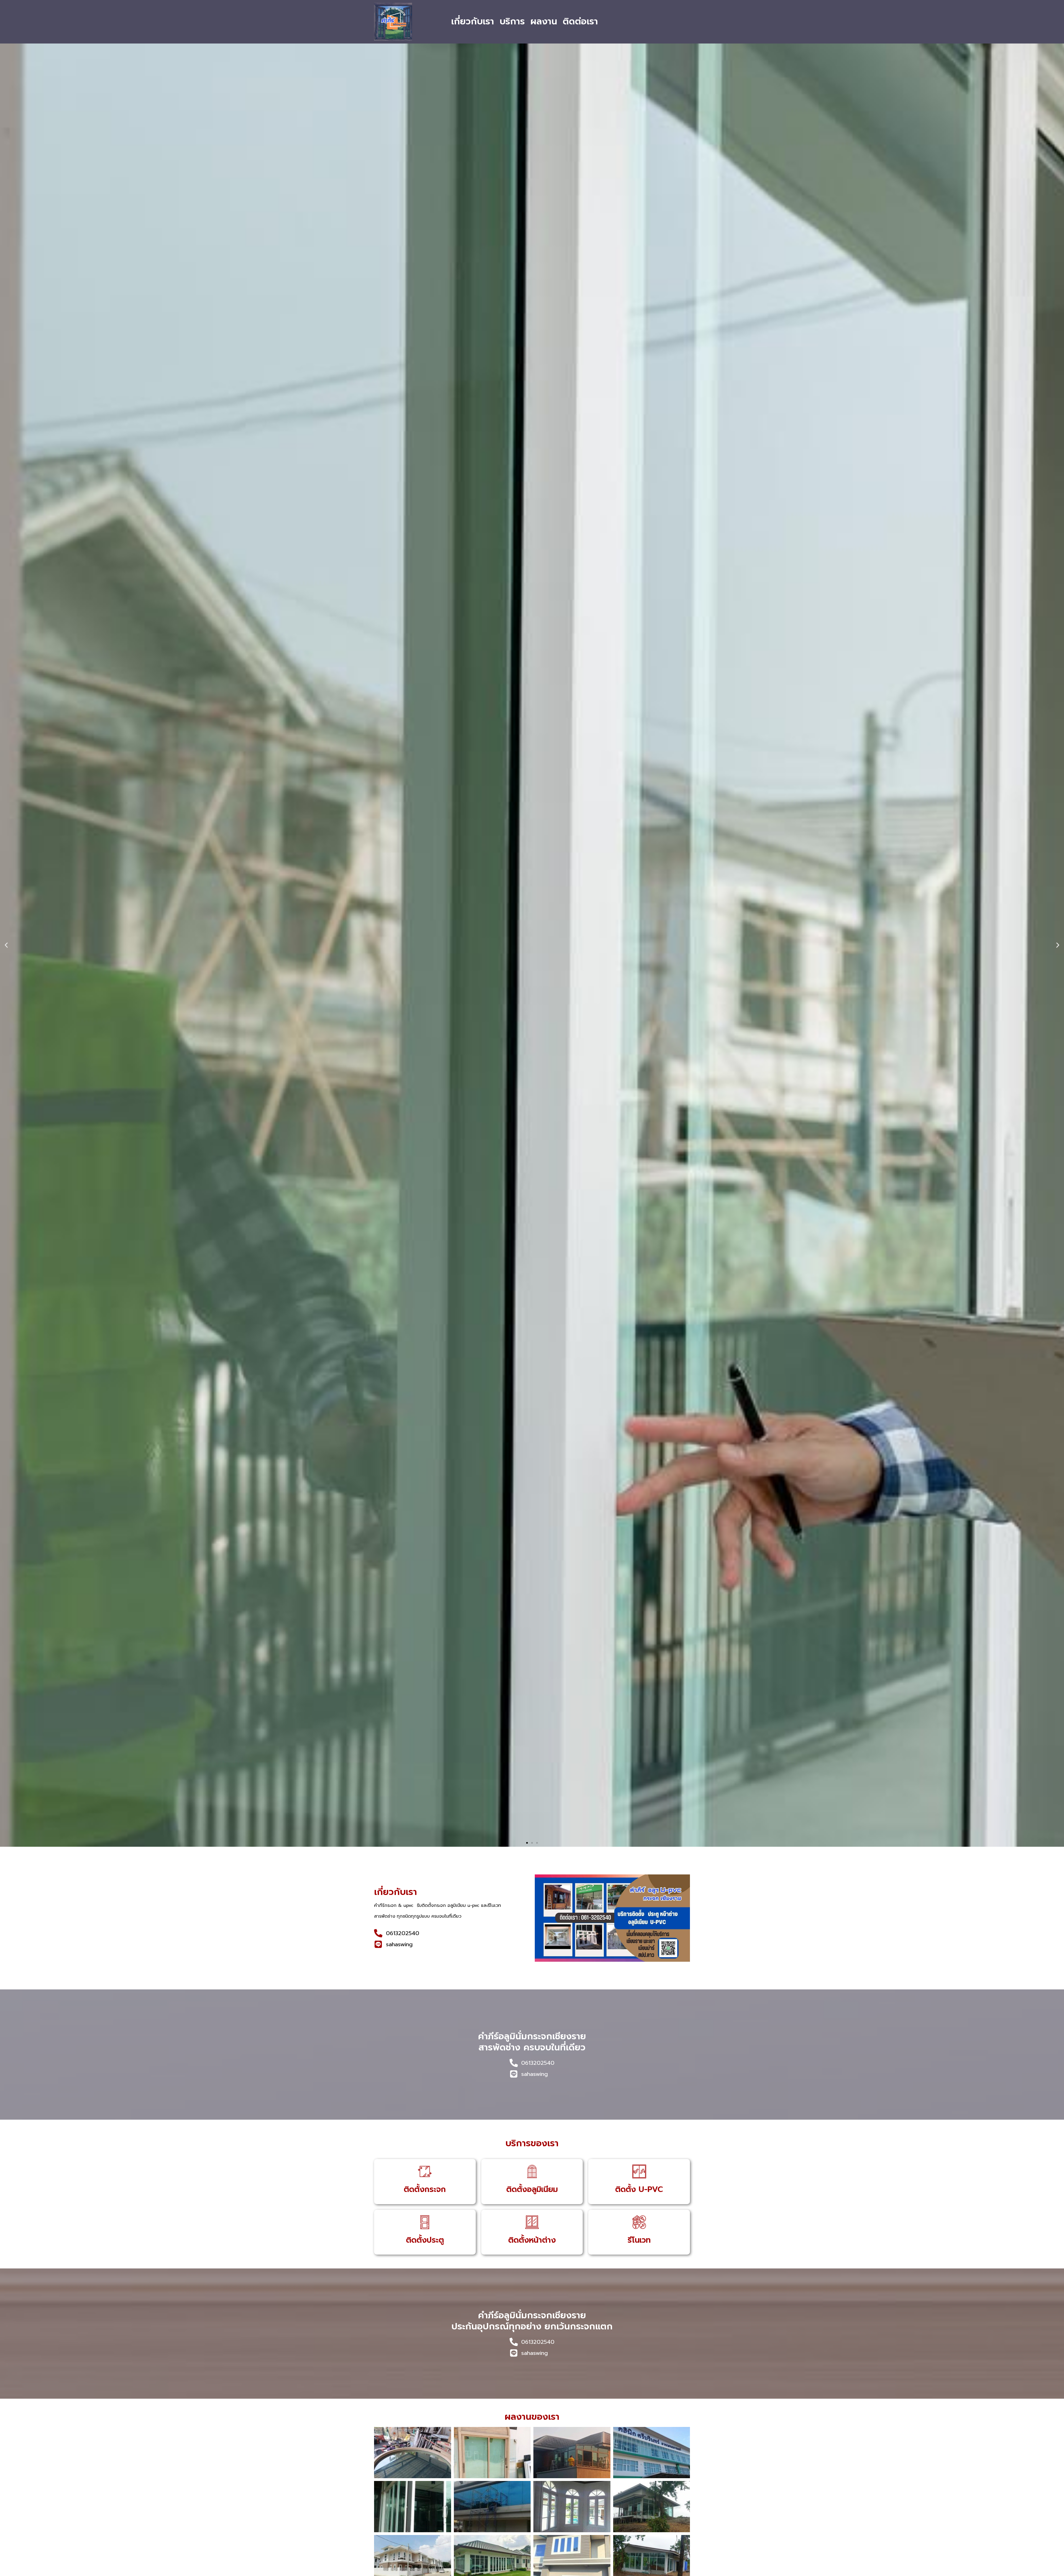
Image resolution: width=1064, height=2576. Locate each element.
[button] (6, 945)
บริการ (512, 21)
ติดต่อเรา (580, 21)
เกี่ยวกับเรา (473, 21)
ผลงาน (544, 21)
